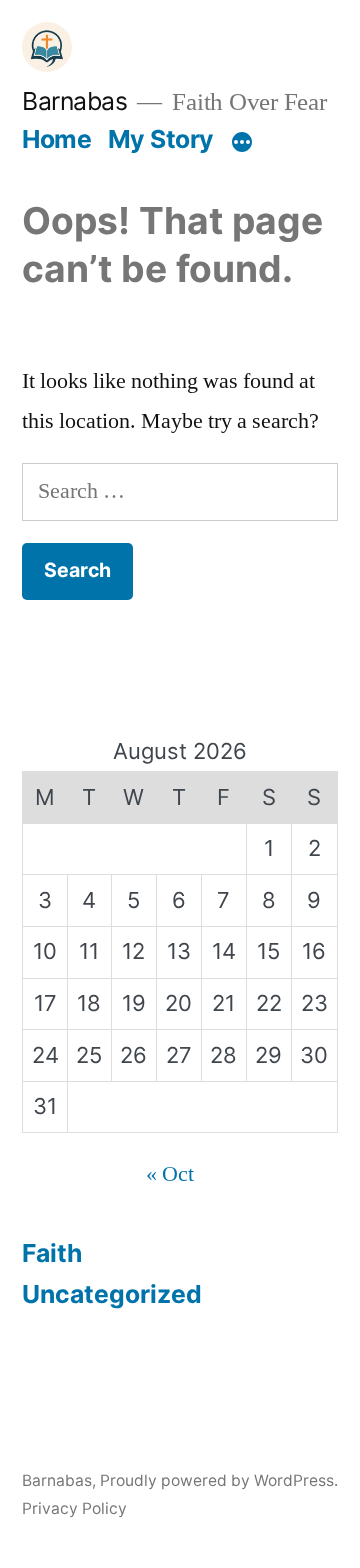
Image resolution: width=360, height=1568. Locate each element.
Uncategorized (112, 1294)
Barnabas (74, 101)
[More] (242, 143)
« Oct (170, 1174)
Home (56, 139)
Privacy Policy (74, 1508)
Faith (52, 1253)
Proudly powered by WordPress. (219, 1480)
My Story (161, 139)
